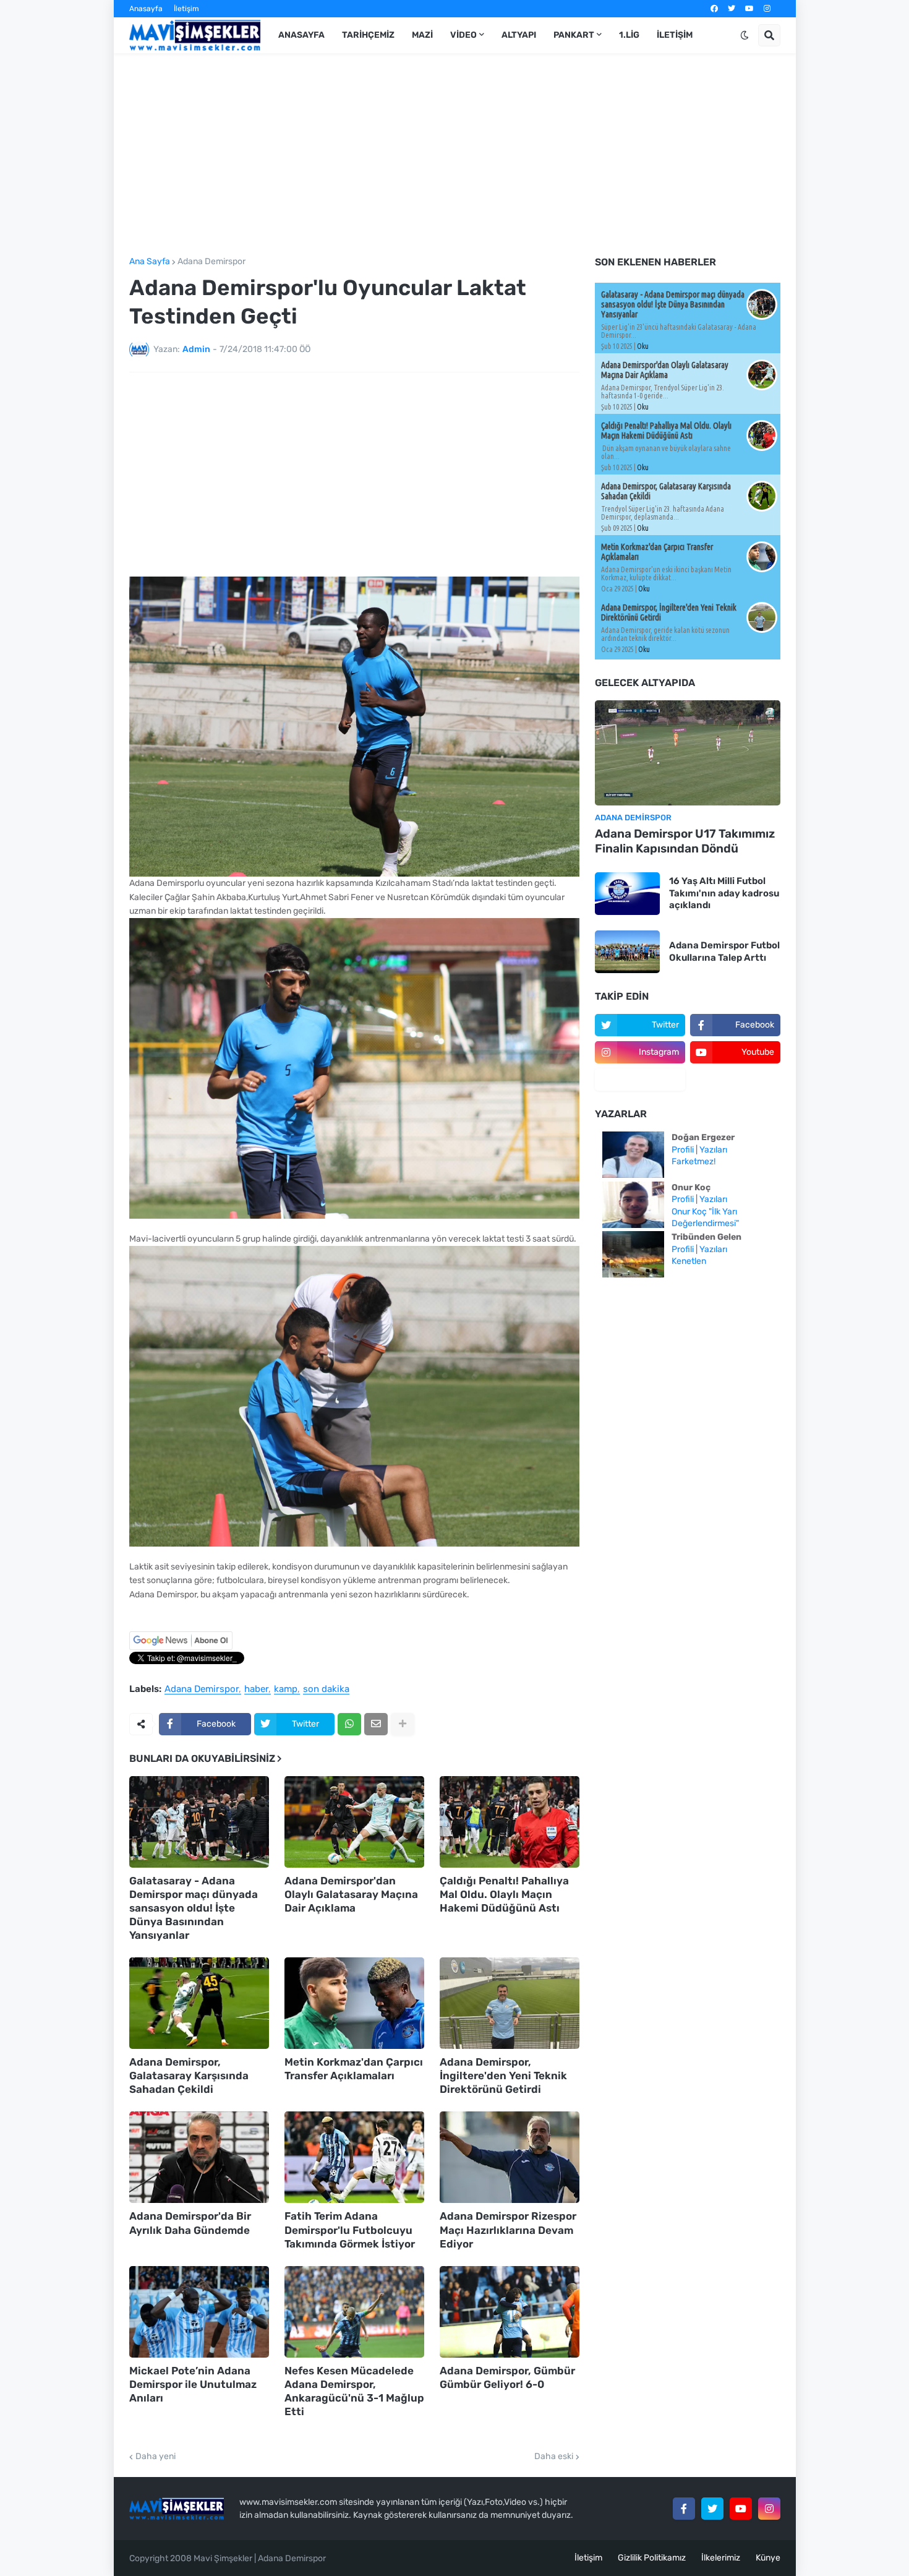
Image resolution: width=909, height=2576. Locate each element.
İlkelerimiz (721, 2558)
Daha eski (554, 2457)
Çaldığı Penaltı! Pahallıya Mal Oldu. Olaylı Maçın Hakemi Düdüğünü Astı (504, 1894)
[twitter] (732, 9)
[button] (745, 35)
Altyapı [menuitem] (519, 35)
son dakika (326, 1689)
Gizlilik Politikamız (652, 2558)
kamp (286, 1689)
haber (256, 1689)
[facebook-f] (684, 2509)
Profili (683, 1150)
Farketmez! (693, 1161)
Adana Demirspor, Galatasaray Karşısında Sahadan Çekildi (189, 2076)
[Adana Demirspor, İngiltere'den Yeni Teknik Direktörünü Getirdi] (510, 2003)
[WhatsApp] (349, 1724)
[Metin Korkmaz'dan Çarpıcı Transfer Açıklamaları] (354, 2003)
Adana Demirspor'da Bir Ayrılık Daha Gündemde (190, 2223)
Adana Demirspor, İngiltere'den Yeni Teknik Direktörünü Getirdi (503, 2076)
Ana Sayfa (150, 262)
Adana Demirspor (211, 262)
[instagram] (767, 9)
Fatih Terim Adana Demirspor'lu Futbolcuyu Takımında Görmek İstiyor (350, 2230)
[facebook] (714, 9)
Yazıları (713, 1150)
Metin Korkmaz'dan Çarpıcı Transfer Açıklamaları (354, 2069)
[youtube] (749, 9)
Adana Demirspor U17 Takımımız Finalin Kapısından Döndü (685, 841)
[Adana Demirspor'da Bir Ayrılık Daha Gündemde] (199, 2157)
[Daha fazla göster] (403, 1724)
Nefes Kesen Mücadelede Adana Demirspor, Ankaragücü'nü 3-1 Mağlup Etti (354, 2391)
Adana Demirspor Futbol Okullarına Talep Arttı (724, 951)
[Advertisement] (455, 155)
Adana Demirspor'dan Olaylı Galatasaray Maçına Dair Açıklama (351, 1894)
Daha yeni (156, 2457)
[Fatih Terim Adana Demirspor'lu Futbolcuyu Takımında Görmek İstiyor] (354, 2157)
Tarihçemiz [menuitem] (368, 35)
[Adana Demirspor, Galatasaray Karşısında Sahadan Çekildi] (199, 2003)
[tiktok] (640, 1080)
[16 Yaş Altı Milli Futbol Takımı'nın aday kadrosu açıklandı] (627, 894)
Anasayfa (146, 9)
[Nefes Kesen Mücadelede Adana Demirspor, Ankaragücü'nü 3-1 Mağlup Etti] (354, 2312)
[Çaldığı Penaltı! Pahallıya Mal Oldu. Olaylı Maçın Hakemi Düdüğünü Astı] (510, 1822)
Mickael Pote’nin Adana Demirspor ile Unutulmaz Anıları (193, 2384)
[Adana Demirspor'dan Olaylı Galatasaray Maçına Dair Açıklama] (354, 1822)
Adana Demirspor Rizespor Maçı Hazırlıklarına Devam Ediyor (508, 2230)
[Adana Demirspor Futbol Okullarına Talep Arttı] (627, 952)
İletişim (186, 9)
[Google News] (181, 1647)
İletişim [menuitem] (675, 35)
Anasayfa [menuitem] (301, 35)
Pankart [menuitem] (574, 35)
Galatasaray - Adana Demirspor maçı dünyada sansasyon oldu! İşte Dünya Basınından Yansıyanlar (194, 1908)
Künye (768, 2558)
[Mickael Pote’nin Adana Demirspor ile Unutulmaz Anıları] (199, 2312)
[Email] (376, 1724)
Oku (643, 346)
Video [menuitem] (463, 35)
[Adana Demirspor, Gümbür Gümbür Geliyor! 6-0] (510, 2312)
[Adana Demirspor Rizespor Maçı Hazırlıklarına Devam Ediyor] (510, 2157)
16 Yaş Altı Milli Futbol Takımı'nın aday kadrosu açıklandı (724, 893)
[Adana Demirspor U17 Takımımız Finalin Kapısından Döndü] (688, 753)
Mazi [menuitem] (422, 35)
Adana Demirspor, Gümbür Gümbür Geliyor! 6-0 (507, 2377)
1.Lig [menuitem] (629, 35)
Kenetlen (689, 1261)
